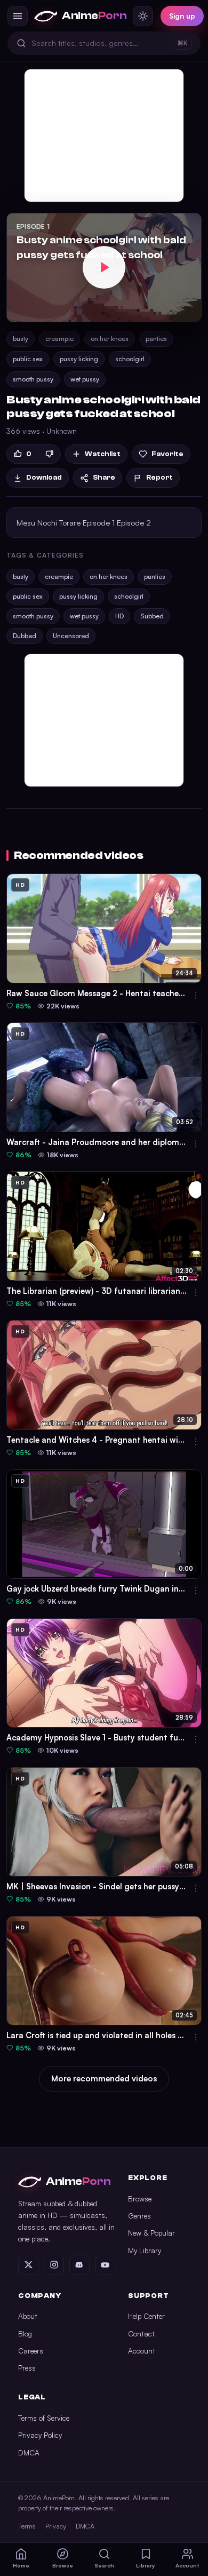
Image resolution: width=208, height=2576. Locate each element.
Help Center (146, 2316)
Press (27, 2368)
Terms (27, 2526)
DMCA (29, 2452)
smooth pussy (33, 379)
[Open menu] (18, 16)
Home (21, 2565)
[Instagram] (54, 2265)
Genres (139, 2216)
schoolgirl (130, 359)
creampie (59, 339)
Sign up (182, 16)
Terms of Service (44, 2418)
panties (156, 339)
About (28, 2316)
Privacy (56, 2526)
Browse (140, 2199)
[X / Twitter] (28, 2265)
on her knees (110, 339)
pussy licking (79, 359)
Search (104, 2565)
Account (142, 2351)
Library (146, 2565)
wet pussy (85, 379)
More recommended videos (104, 2078)
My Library (145, 2250)
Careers (31, 2351)
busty (21, 339)
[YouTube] (105, 2265)
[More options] (196, 995)
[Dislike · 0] (49, 454)
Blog (25, 2333)
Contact (141, 2333)
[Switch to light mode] (143, 16)
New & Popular (151, 2233)
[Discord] (79, 2265)
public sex (28, 359)
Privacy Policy (40, 2435)
